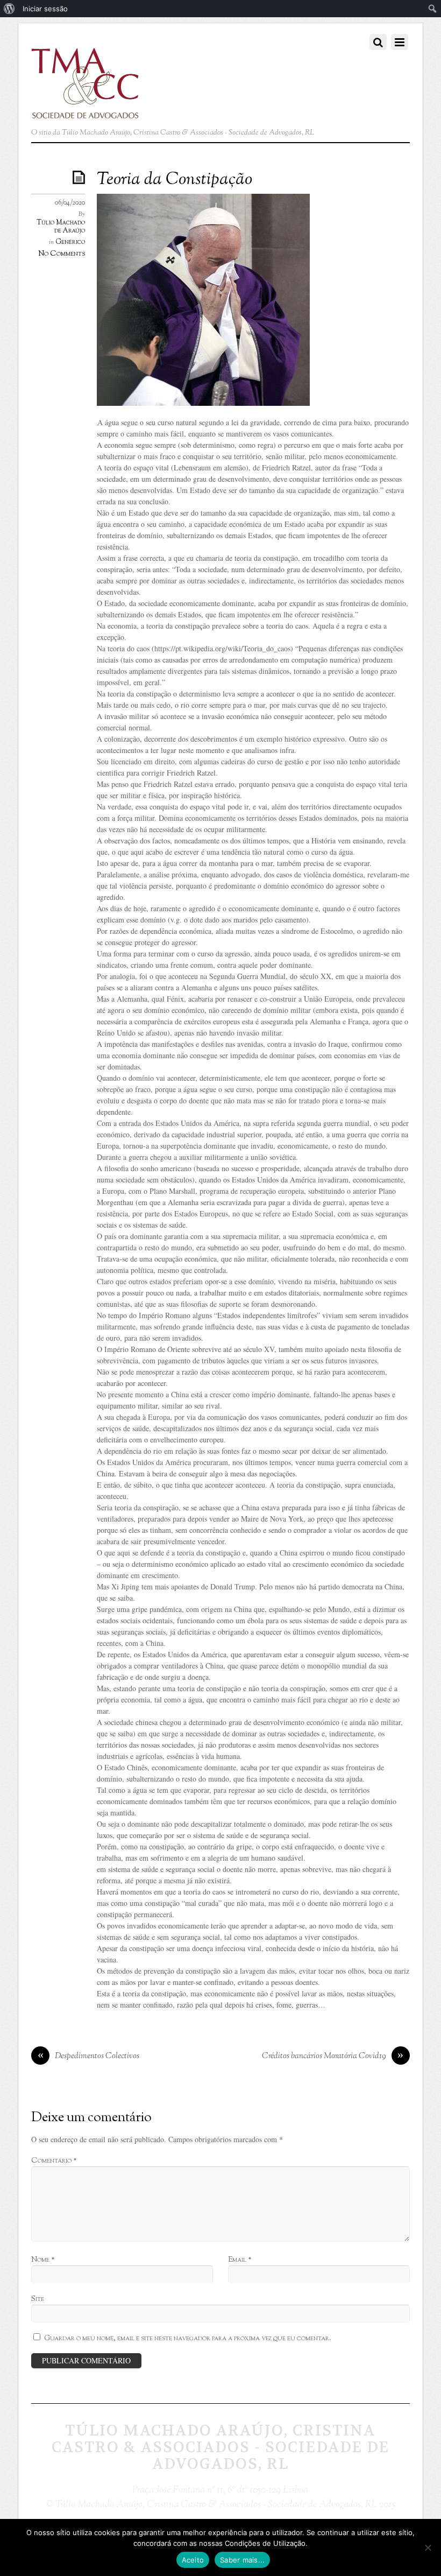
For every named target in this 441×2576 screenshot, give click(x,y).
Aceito (193, 2560)
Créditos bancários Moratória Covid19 (333, 2056)
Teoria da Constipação (175, 180)
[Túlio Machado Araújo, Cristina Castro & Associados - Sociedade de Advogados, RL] (85, 112)
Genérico (70, 242)
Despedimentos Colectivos (89, 2056)
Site (38, 2299)
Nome (43, 2260)
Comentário (54, 2161)
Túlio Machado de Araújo (61, 227)
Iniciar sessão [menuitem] (45, 9)
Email (240, 2260)
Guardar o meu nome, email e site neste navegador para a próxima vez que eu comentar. (188, 2338)
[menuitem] (9, 9)
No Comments (62, 254)
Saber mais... (242, 2560)
